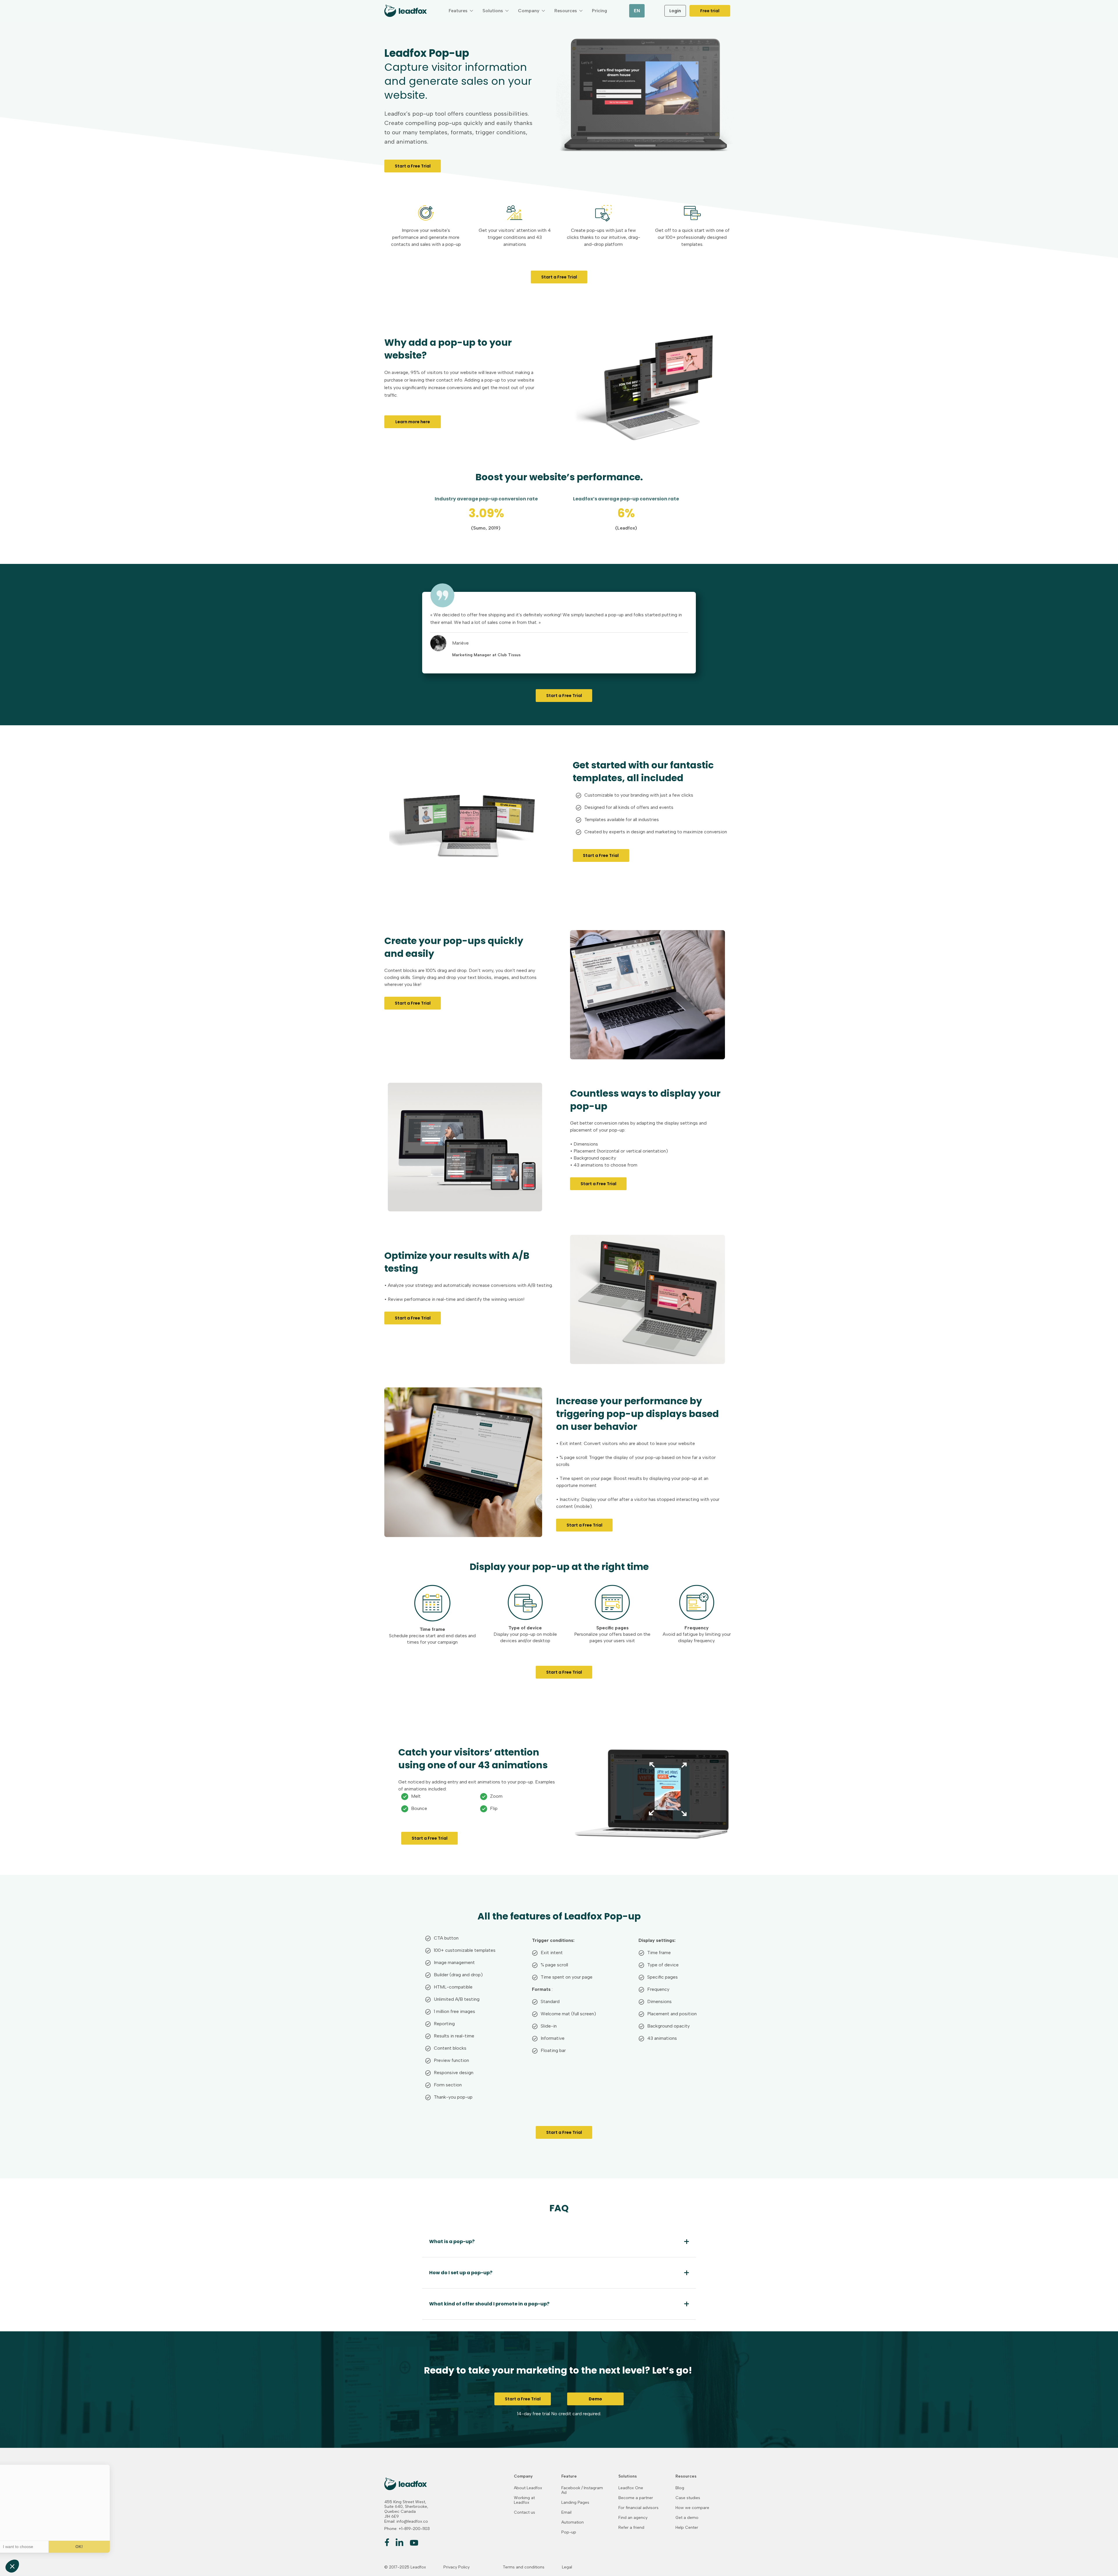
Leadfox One (631, 2488)
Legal (567, 2567)
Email (566, 2513)
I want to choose (36, 2547)
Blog (680, 2488)
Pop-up (569, 2532)
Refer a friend (631, 2528)
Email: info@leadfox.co (406, 2522)
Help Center (687, 2528)
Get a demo (687, 2518)
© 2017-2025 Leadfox (405, 2567)
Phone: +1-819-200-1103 (407, 2529)
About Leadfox (528, 2488)
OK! (98, 2547)
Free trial (710, 11)
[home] (406, 11)
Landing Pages (575, 2503)
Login (675, 11)
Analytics (110, 2526)
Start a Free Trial (413, 166)
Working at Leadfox (524, 2500)
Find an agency (633, 2518)
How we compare (692, 2508)
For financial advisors (638, 2508)
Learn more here (413, 422)
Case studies (688, 2498)
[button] (461, 11)
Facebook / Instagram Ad (582, 2490)
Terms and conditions (524, 2567)
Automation (573, 2522)
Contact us (524, 2513)
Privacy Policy (457, 2567)
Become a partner (636, 2498)
